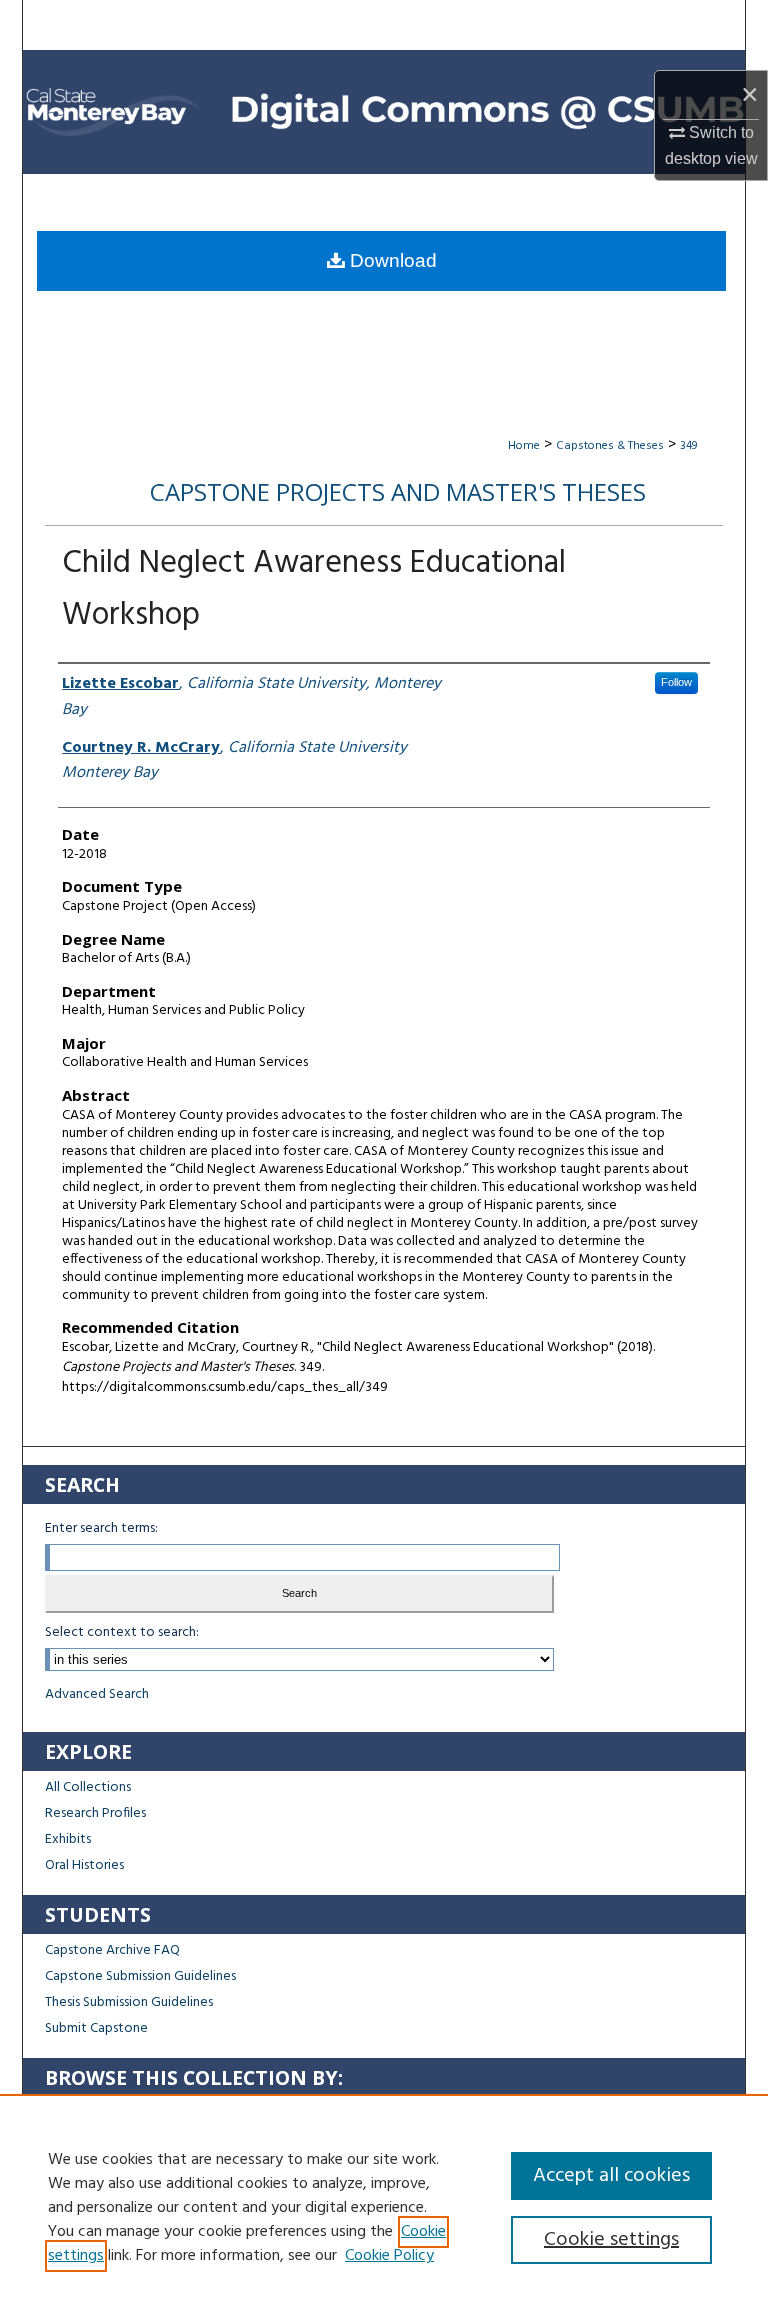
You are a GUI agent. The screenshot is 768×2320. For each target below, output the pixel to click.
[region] (384, 2207)
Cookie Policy (389, 2256)
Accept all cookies (611, 2176)
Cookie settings (611, 2240)
